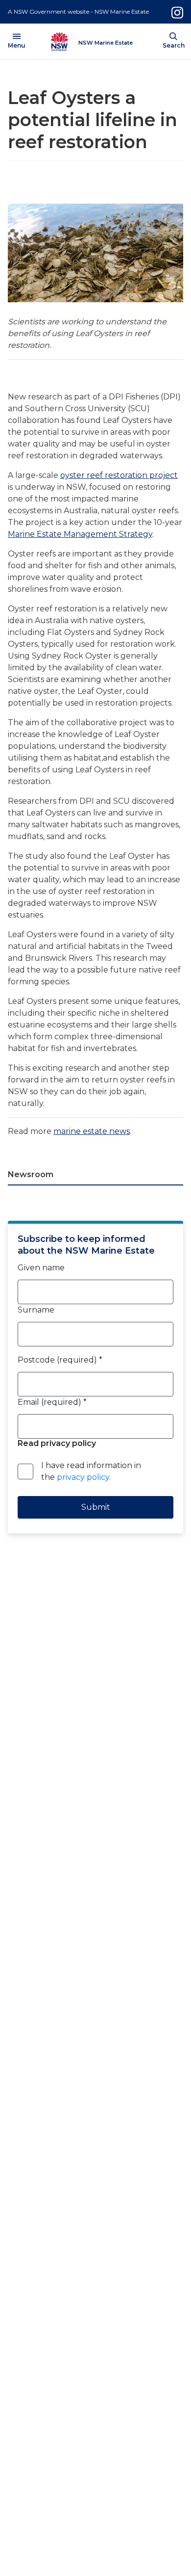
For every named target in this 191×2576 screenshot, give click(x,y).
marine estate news (92, 1131)
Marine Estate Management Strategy (80, 534)
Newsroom (31, 1174)
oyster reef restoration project (119, 475)
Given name (41, 1268)
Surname (36, 1310)
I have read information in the (91, 1471)
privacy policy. (84, 1477)
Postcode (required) (60, 1360)
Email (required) (52, 1402)
